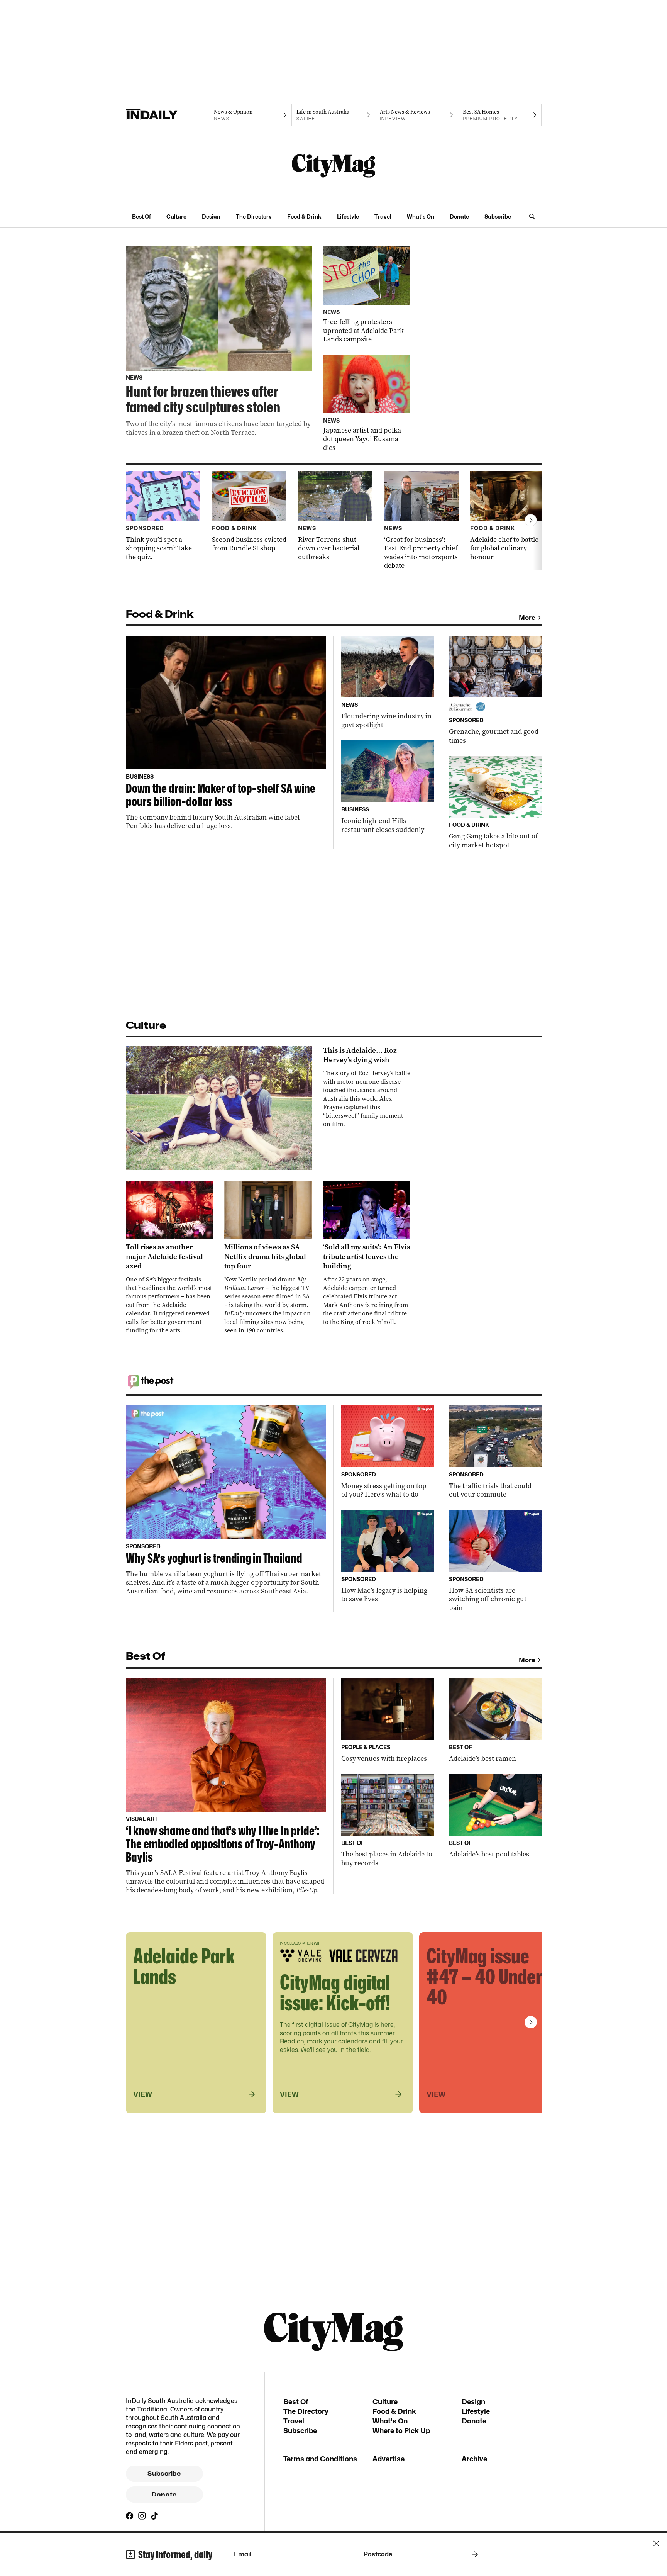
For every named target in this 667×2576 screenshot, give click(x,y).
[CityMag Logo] (333, 166)
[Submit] (473, 2554)
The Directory (254, 216)
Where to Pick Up (401, 2431)
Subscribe (498, 216)
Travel (383, 216)
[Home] (167, 115)
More (527, 618)
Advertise (389, 2459)
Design (211, 216)
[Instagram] (142, 2516)
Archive (474, 2459)
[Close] (656, 2544)
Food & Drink (304, 216)
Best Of (141, 216)
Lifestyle (348, 216)
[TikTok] (154, 2516)
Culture (176, 216)
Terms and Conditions (320, 2459)
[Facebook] (130, 2516)
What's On (421, 216)
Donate (459, 216)
